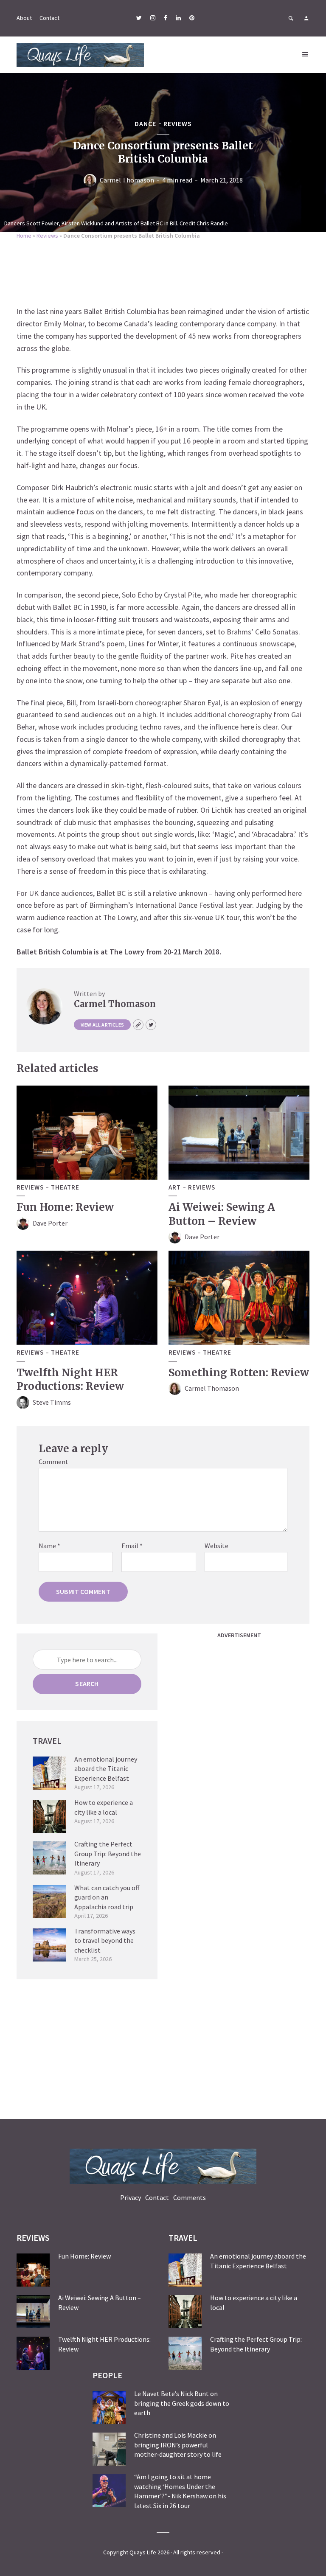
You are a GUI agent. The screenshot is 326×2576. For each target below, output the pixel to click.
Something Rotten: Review (239, 1373)
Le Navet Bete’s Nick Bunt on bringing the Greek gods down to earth (182, 2403)
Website (216, 1546)
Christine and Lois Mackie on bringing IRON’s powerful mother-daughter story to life (178, 2445)
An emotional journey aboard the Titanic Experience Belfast (106, 1769)
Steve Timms (52, 1402)
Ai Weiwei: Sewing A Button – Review (222, 1214)
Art (175, 1187)
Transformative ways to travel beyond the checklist (105, 1940)
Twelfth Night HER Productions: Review (70, 1379)
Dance (145, 123)
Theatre (65, 1187)
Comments (190, 2197)
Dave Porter (50, 1223)
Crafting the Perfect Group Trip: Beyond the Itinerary (108, 1853)
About (24, 18)
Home (24, 236)
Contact (49, 18)
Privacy (131, 2197)
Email (132, 1546)
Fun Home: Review (65, 1207)
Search (87, 1684)
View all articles (102, 1025)
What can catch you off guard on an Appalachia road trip (107, 1897)
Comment (53, 1462)
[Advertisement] (163, 271)
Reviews (178, 123)
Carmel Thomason (127, 180)
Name (49, 1546)
